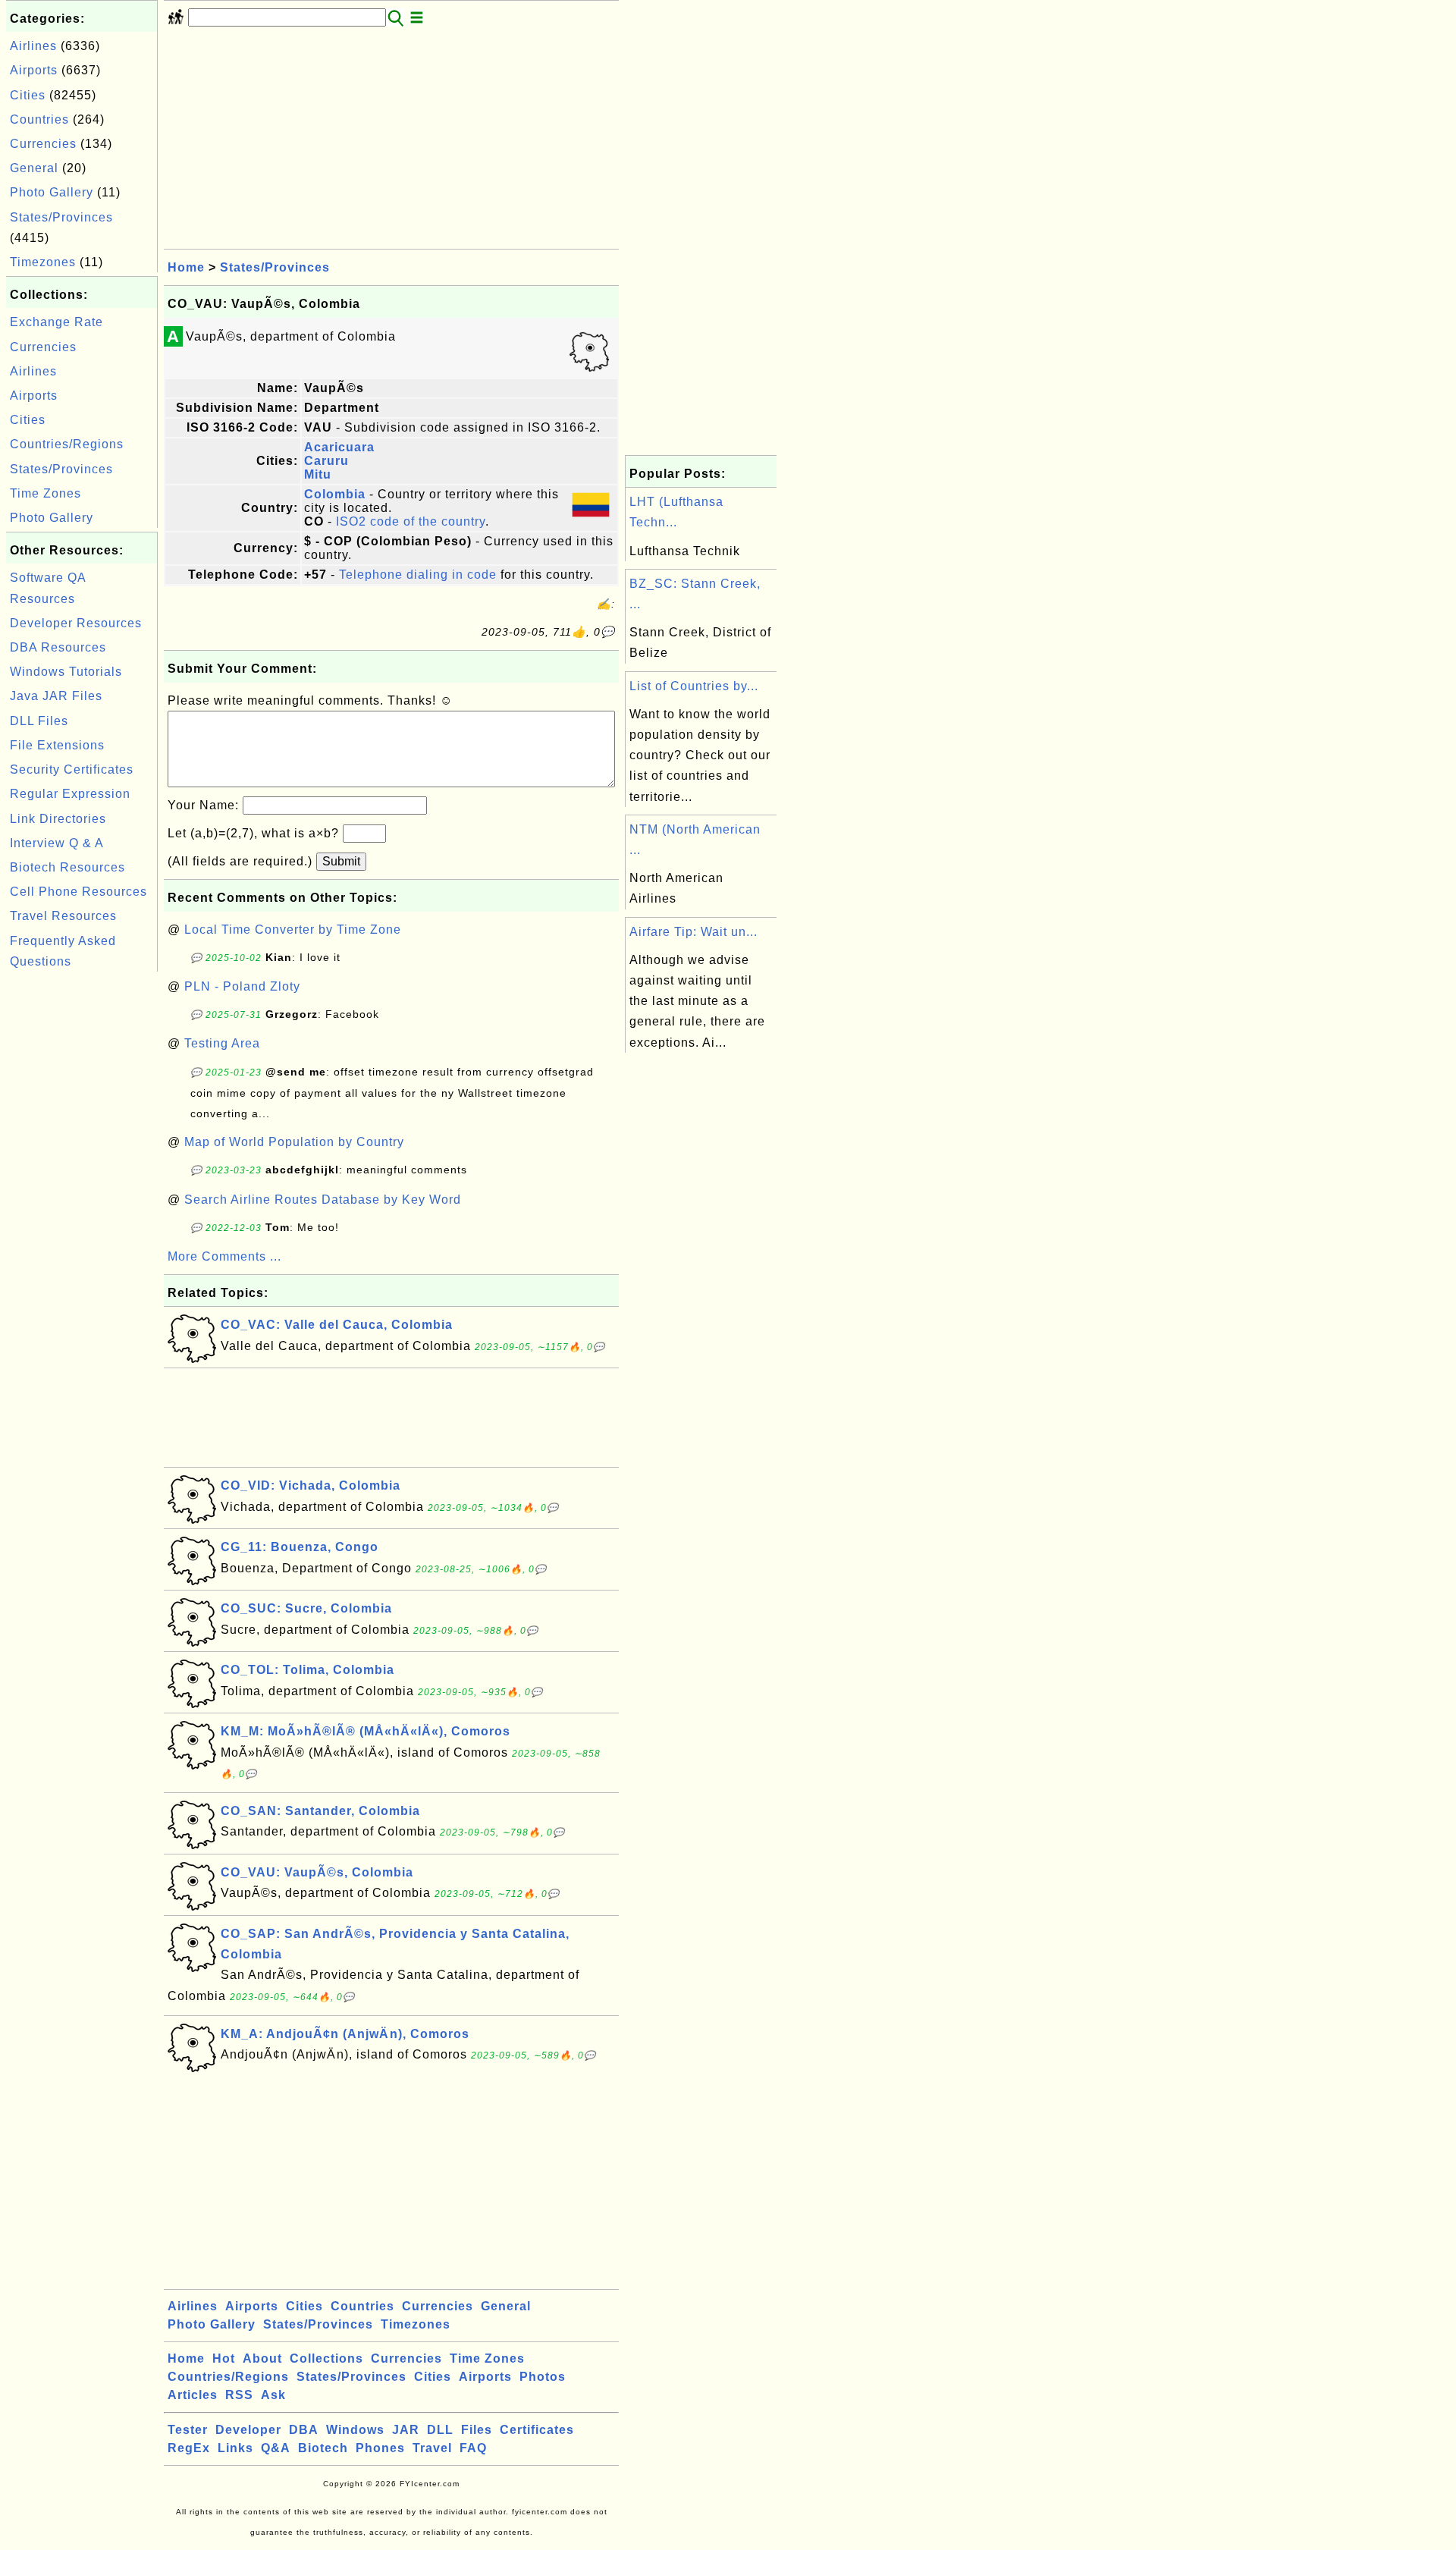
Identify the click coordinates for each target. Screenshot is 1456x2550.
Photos (543, 2377)
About (262, 2358)
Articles (193, 2395)
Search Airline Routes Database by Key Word (323, 1200)
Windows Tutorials (66, 672)
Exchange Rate (56, 322)
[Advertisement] (82, 1203)
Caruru (326, 461)
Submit (341, 861)
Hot (224, 2358)
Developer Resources (76, 623)
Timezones (43, 262)
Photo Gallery (52, 192)
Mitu (318, 474)
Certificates (537, 2430)
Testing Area (222, 1043)
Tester (188, 2430)
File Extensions (57, 745)
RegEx (189, 2448)
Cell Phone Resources (78, 892)
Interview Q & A (57, 843)
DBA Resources (58, 647)
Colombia (335, 494)
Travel (432, 2448)
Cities (28, 95)
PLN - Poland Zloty (242, 986)
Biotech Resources (67, 867)
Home (186, 267)
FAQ (473, 2448)
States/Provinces (61, 217)
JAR (406, 2430)
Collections (326, 2358)
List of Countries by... (694, 686)
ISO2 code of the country (411, 521)
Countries (39, 119)
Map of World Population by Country (294, 1142)
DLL (440, 2430)
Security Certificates (72, 769)
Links (235, 2448)
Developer (248, 2430)
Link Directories (58, 819)
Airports (34, 70)
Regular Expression (70, 794)
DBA (304, 2430)
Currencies (43, 144)
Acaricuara (339, 447)
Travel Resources (63, 916)
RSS (239, 2395)
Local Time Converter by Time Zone (293, 930)
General (34, 168)
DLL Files (39, 721)
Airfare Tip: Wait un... (693, 932)
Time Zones (45, 493)
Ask (273, 2395)
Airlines (33, 46)
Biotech (323, 2448)
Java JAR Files (56, 696)
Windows (355, 2430)
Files (477, 2430)
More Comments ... (224, 1256)
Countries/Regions (67, 444)
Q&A (276, 2448)
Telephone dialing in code (418, 575)
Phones (380, 2448)
